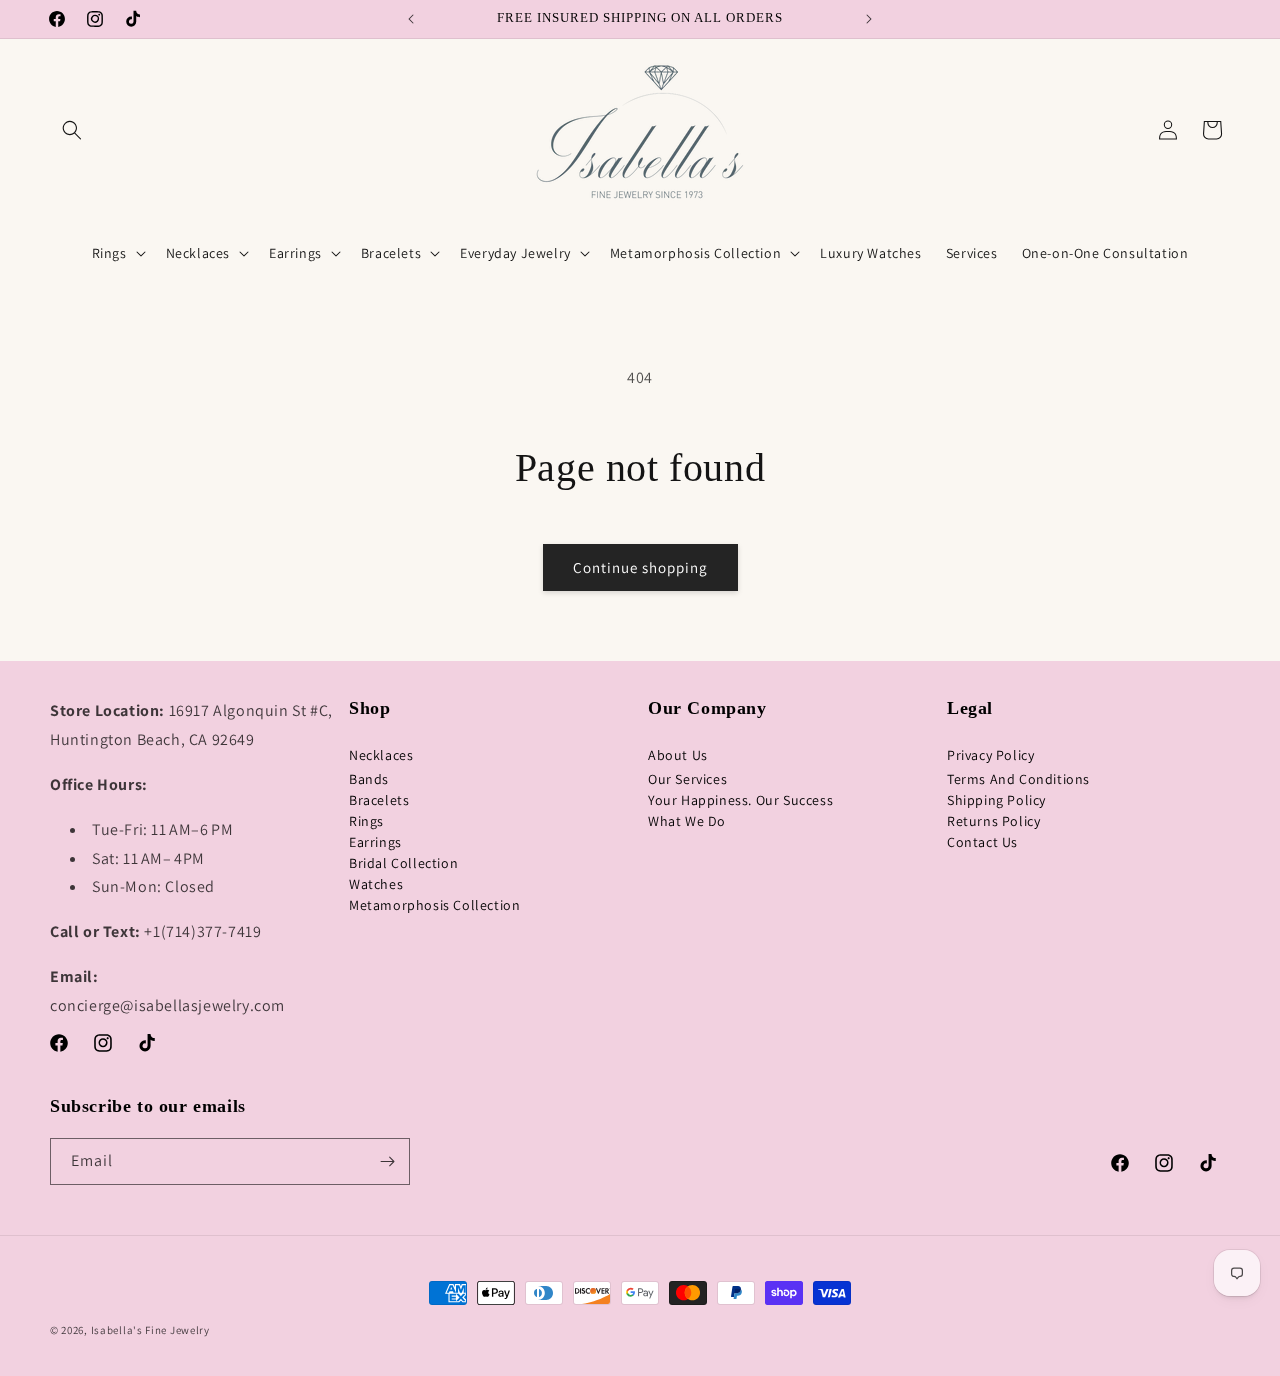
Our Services (687, 779)
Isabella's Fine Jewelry (150, 1330)
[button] (72, 130)
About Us (678, 755)
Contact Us (982, 842)
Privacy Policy (990, 755)
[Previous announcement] (411, 19)
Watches (376, 884)
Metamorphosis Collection (434, 905)
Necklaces (381, 755)
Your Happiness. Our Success (740, 800)
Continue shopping (640, 567)
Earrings (375, 842)
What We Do (687, 821)
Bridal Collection (403, 863)
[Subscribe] (387, 1161)
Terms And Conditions (1018, 779)
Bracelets (379, 800)
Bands (369, 779)
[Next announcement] (869, 19)
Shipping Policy (996, 800)
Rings (366, 821)
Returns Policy (993, 821)
